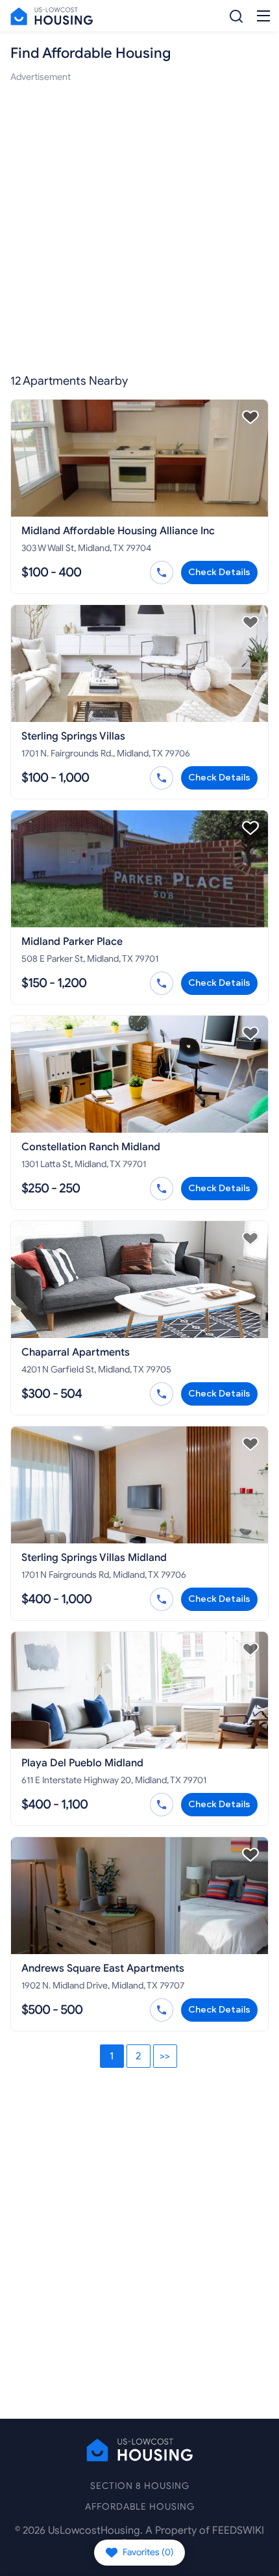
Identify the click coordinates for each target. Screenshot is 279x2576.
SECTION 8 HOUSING (140, 2486)
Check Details (219, 572)
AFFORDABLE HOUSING (140, 2507)
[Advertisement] (139, 224)
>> (165, 2056)
